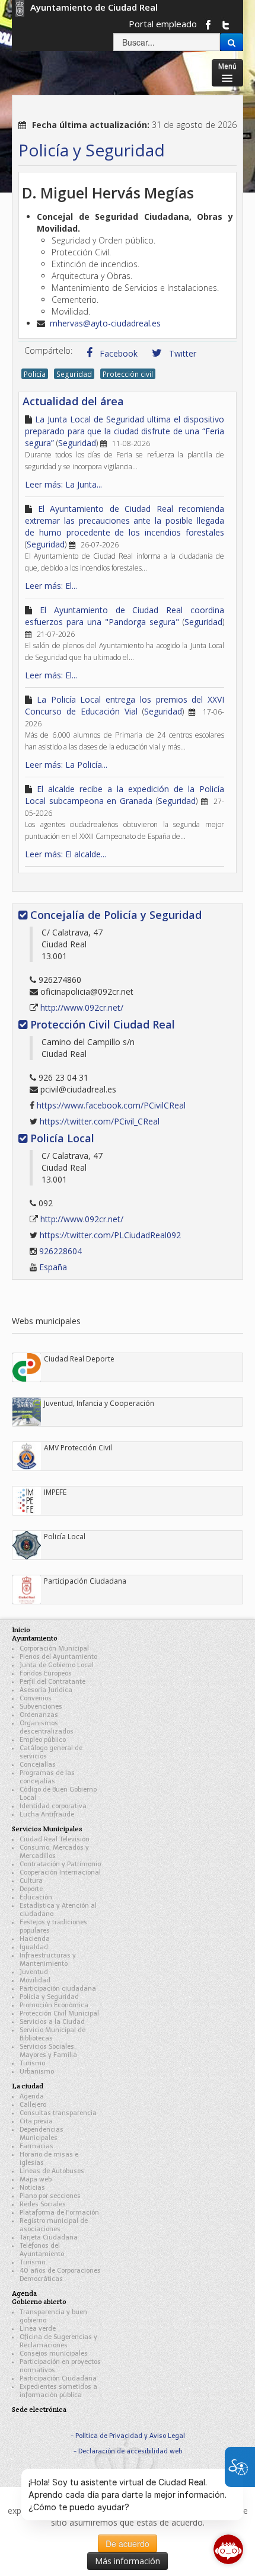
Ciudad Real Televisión (55, 1839)
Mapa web (36, 2179)
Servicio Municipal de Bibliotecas (52, 2034)
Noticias (32, 2188)
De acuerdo (128, 2543)
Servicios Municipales (47, 1829)
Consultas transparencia (58, 2113)
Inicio (21, 1630)
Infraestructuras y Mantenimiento (48, 1960)
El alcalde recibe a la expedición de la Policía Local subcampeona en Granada (125, 795)
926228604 (60, 1251)
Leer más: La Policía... (66, 765)
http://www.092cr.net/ (82, 1007)
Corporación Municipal (54, 1649)
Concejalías (38, 1765)
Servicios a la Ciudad (52, 2022)
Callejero (33, 2105)
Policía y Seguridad (49, 1997)
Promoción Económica (54, 2005)
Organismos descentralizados (47, 1727)
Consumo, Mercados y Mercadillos (54, 1852)
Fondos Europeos (46, 1673)
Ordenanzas (39, 1715)
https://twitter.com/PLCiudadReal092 (110, 1235)
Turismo (32, 2063)
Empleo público (43, 1740)
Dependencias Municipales (42, 2134)
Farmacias (36, 2146)
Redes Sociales (43, 2204)
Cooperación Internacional (60, 1872)
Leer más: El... (51, 586)
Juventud (34, 1972)
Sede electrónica (39, 2409)
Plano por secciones (50, 2196)
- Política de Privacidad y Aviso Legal (128, 2436)
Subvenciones (41, 1707)
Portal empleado (163, 24)
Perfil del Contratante (52, 1682)
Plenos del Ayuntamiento (58, 1657)
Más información (128, 2561)
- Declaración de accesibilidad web (128, 2451)
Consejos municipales (54, 2354)
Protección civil (128, 374)
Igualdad (34, 1947)
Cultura (31, 1881)
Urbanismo (37, 2072)
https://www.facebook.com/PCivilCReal (111, 1105)
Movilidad (35, 1980)
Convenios (36, 1698)
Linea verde (38, 2329)
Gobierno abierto (39, 2301)
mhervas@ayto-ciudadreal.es (105, 323)
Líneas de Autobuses (52, 2171)
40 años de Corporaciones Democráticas (60, 2275)
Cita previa (36, 2121)
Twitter (181, 353)
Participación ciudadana (58, 1989)
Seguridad (74, 374)
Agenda (32, 2096)
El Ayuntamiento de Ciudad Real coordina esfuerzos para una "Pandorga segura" (125, 616)
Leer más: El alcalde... (66, 854)
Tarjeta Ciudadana (49, 2237)
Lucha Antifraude (47, 1814)
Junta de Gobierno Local (57, 1665)
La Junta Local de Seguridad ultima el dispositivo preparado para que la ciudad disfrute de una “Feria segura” (125, 431)
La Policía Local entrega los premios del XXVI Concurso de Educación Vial (125, 705)
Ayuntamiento (35, 1638)
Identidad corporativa (53, 1806)
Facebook (117, 353)
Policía (35, 374)
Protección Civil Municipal (59, 2013)
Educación (36, 1897)
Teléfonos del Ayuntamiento (42, 2250)
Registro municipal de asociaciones (54, 2225)
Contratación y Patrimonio (60, 1864)
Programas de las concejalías (47, 1777)
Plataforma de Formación (59, 2213)
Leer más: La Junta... (63, 484)
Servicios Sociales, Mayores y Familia (48, 2051)
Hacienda (35, 1939)
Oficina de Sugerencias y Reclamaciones (58, 2341)
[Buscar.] (232, 42)
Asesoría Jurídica (46, 1690)
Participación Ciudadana (58, 2378)
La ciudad (28, 2086)
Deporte (31, 1889)
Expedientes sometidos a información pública (58, 2391)
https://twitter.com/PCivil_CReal (100, 1121)
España (53, 1267)
